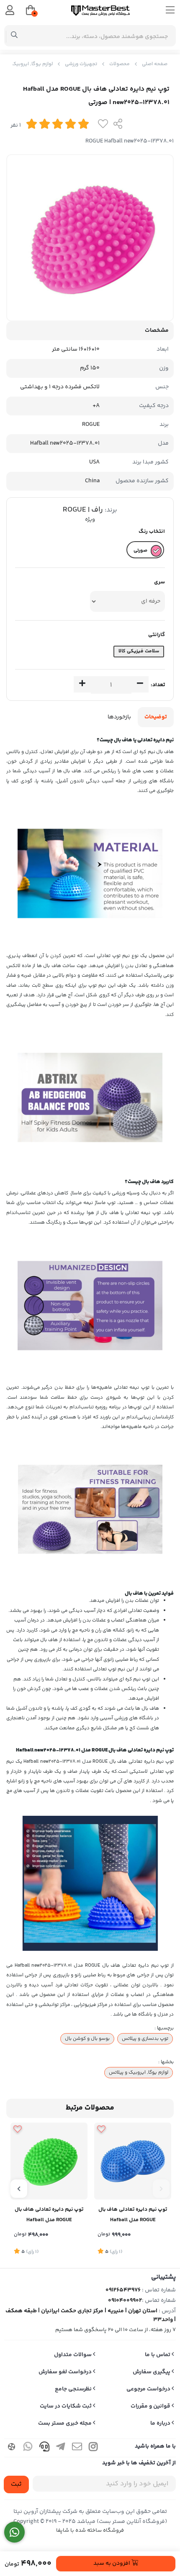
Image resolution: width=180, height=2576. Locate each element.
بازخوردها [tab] (119, 717)
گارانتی (157, 635)
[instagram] (93, 2448)
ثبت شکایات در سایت (66, 2406)
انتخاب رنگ (152, 532)
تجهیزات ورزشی (81, 64)
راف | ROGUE (83, 510)
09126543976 (123, 2290)
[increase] (82, 685)
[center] (14, 36)
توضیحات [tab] (156, 717)
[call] (44, 2448)
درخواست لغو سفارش (66, 2372)
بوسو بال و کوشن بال (87, 2039)
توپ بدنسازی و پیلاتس (145, 2039)
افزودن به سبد (112, 2563)
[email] (77, 2448)
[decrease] (140, 685)
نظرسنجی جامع (74, 2389)
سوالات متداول (73, 2355)
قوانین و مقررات (151, 2406)
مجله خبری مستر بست (66, 2423)
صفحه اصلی (155, 64)
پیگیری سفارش (152, 2372)
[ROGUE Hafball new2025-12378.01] (133, 2161)
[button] (161, 2189)
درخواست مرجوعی (149, 2389)
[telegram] (61, 2448)
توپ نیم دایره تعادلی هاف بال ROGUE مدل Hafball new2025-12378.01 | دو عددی (133, 2216)
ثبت (16, 2484)
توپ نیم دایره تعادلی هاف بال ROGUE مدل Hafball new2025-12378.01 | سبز (49, 2216)
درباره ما (161, 2423)
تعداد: (158, 685)
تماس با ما (158, 2355)
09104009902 (125, 2301)
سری (159, 582)
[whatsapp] (28, 2448)
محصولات (120, 64)
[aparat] (12, 2448)
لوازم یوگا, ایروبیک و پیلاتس (139, 2072)
